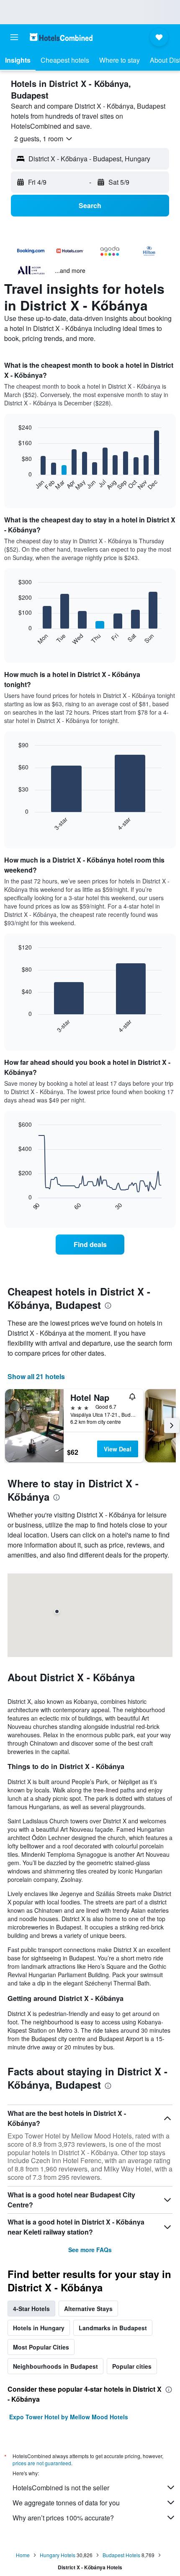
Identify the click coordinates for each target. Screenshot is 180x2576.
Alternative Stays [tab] (88, 2309)
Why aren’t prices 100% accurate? (63, 2518)
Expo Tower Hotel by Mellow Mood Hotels (69, 2417)
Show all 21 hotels (36, 1376)
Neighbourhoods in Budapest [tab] (55, 2366)
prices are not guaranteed (42, 2463)
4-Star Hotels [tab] (31, 2309)
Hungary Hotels (58, 2555)
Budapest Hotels (121, 2555)
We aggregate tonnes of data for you (66, 2503)
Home (23, 2555)
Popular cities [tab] (132, 2366)
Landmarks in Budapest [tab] (113, 2328)
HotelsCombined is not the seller (61, 2488)
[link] (90, 1245)
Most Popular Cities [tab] (41, 2347)
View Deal (118, 1449)
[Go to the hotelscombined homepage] (61, 37)
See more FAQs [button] (90, 2250)
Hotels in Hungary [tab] (39, 2328)
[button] (14, 37)
